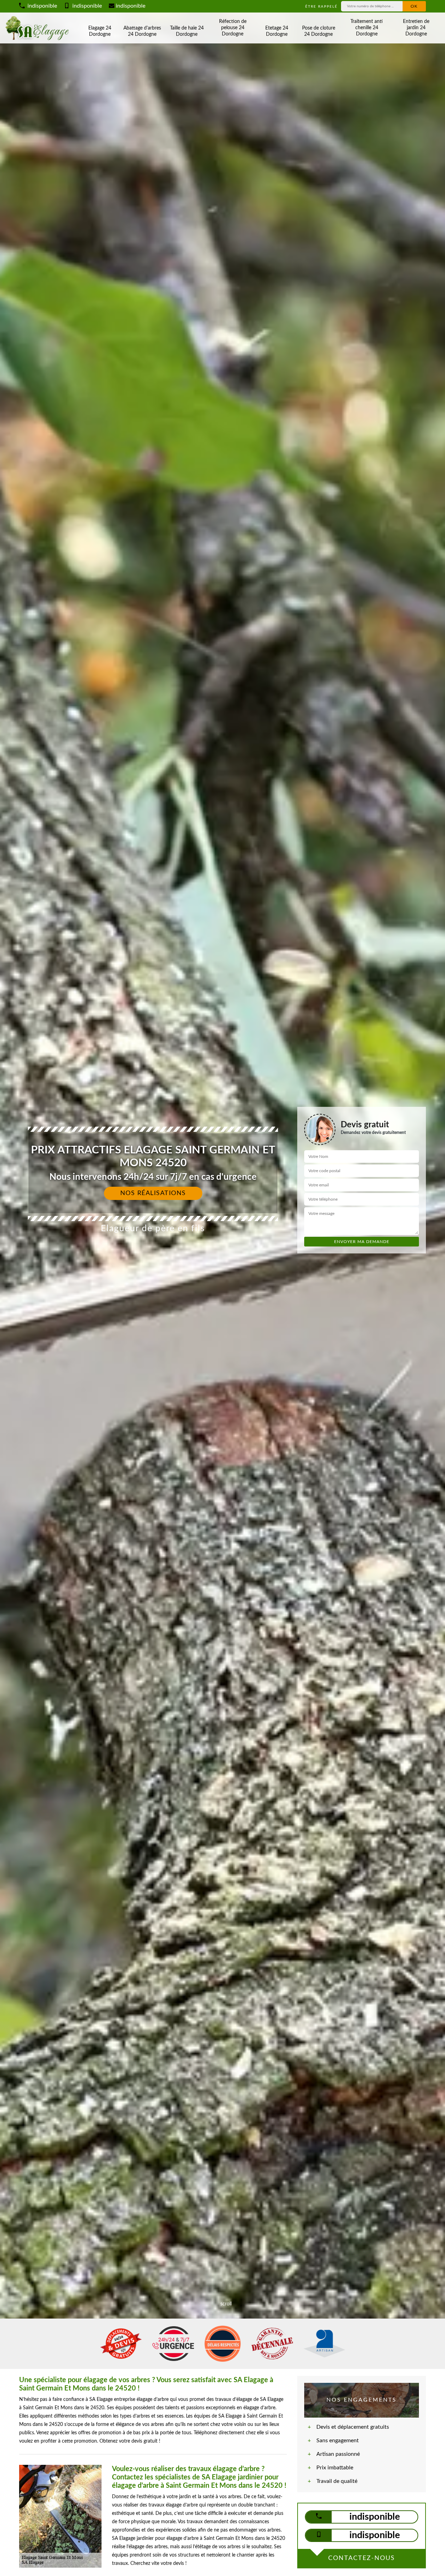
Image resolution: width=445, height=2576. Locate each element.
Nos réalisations (153, 1193)
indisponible (42, 6)
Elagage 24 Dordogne (100, 31)
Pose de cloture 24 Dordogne (319, 31)
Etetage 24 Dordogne (277, 31)
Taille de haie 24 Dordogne (187, 31)
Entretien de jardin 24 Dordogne (416, 28)
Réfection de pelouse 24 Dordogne (233, 28)
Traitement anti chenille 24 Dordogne (367, 28)
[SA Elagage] (38, 28)
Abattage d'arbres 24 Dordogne (142, 31)
